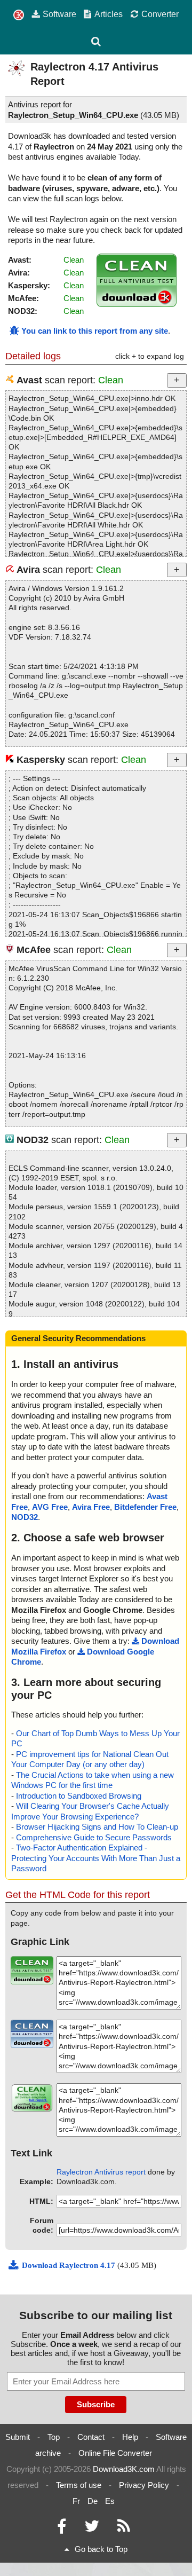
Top (54, 2437)
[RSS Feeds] (124, 2529)
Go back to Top (101, 2549)
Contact (91, 2437)
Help (130, 2437)
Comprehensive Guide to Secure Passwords (94, 1837)
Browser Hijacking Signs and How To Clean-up (97, 1827)
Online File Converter (115, 2453)
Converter (160, 14)
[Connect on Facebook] (62, 2529)
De (93, 2501)
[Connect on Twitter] (92, 2529)
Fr (76, 2501)
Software (59, 14)
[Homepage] (19, 15)
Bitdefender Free (145, 1507)
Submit (18, 2437)
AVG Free (50, 1507)
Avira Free (91, 1507)
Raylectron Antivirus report (101, 2172)
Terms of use (79, 2485)
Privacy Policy (144, 2485)
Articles (109, 14)
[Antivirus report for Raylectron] (137, 304)
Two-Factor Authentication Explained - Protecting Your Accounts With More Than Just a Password (96, 1858)
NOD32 (25, 1517)
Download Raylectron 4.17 (70, 2265)
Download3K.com (124, 2469)
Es (110, 2501)
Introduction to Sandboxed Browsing (79, 1796)
